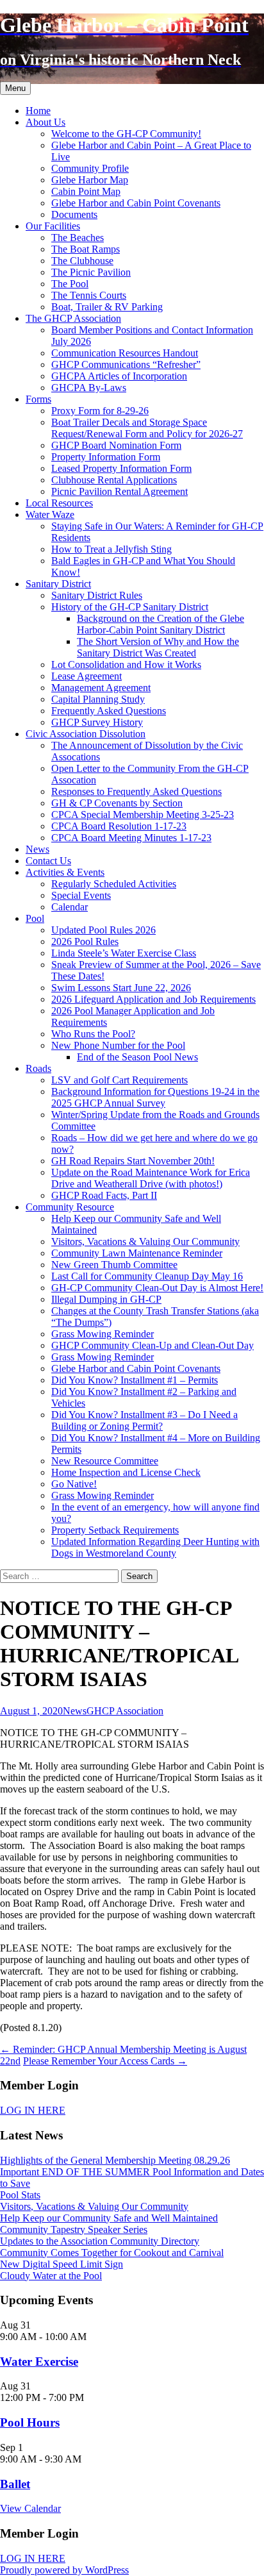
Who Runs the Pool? (93, 1034)
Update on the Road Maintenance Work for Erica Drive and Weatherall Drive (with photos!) (151, 1178)
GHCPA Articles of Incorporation (119, 376)
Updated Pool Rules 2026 (103, 930)
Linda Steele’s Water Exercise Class (124, 953)
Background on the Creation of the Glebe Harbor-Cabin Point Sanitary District (161, 624)
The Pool (70, 284)
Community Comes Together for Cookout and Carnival (112, 2253)
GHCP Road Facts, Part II (104, 1195)
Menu (15, 88)
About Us (45, 122)
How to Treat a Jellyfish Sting (111, 549)
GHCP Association (125, 1711)
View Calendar (30, 2508)
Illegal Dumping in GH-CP (106, 1299)
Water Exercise (39, 2362)
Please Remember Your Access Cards (105, 2061)
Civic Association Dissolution (86, 734)
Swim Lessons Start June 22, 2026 (121, 988)
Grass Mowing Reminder (103, 1334)
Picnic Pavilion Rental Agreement (120, 491)
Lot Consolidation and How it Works (126, 665)
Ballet (15, 2484)
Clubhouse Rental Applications (114, 480)
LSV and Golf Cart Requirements (120, 1080)
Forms (38, 399)
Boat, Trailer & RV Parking (107, 307)
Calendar (70, 907)
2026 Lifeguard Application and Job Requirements (153, 999)
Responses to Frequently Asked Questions (136, 791)
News (37, 849)
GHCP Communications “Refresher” (126, 364)
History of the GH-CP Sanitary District (130, 607)
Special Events (81, 895)
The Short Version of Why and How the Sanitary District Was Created (158, 647)
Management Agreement (101, 688)
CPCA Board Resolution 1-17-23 (119, 826)
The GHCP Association (73, 318)
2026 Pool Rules (85, 941)
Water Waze (50, 514)
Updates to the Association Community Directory (100, 2241)
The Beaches (78, 238)
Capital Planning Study (98, 699)
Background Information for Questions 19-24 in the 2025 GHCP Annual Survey (155, 1097)
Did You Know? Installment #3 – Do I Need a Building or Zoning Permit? (144, 1420)
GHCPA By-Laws (89, 388)
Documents (74, 214)
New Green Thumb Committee (114, 1265)
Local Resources (59, 503)
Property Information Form (106, 457)
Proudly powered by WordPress (64, 2570)
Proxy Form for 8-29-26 (100, 411)
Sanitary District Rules (97, 595)
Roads (38, 1068)
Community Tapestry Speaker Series (74, 2229)
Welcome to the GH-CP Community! (126, 134)
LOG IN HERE (33, 2110)
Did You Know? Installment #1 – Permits (135, 1380)
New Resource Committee (105, 1461)
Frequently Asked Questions (109, 711)
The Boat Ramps (86, 249)
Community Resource (70, 1207)
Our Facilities (53, 226)
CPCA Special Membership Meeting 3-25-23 (143, 815)
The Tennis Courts (89, 295)
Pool (35, 918)
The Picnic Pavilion (91, 272)
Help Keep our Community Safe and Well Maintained (109, 2218)
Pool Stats (20, 2195)
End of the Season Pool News (137, 1057)
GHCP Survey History (97, 722)
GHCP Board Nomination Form (116, 445)
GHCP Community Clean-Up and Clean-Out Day (153, 1345)
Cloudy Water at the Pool (51, 2276)
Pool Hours (30, 2422)
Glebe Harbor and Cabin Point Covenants (136, 203)
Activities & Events (65, 872)
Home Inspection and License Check (126, 1472)
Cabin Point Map (86, 191)
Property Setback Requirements (115, 1530)
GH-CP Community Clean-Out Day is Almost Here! (157, 1288)
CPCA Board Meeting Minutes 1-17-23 (131, 838)
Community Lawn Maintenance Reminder (137, 1253)
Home (38, 111)
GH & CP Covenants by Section (117, 803)
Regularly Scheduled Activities (114, 884)
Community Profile (90, 168)
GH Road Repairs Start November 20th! (133, 1161)
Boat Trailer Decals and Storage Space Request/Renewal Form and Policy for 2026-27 (147, 428)
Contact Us (48, 861)
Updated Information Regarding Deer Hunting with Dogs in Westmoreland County (155, 1547)
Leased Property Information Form (121, 468)
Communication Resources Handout (125, 353)
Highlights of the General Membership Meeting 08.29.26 (115, 2160)
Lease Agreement (87, 676)
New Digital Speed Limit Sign (62, 2264)
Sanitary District (58, 584)
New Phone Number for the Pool (118, 1045)
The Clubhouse (82, 261)
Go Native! (74, 1484)
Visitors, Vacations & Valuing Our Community (145, 1242)
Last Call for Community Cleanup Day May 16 (147, 1276)
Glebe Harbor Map (90, 180)
